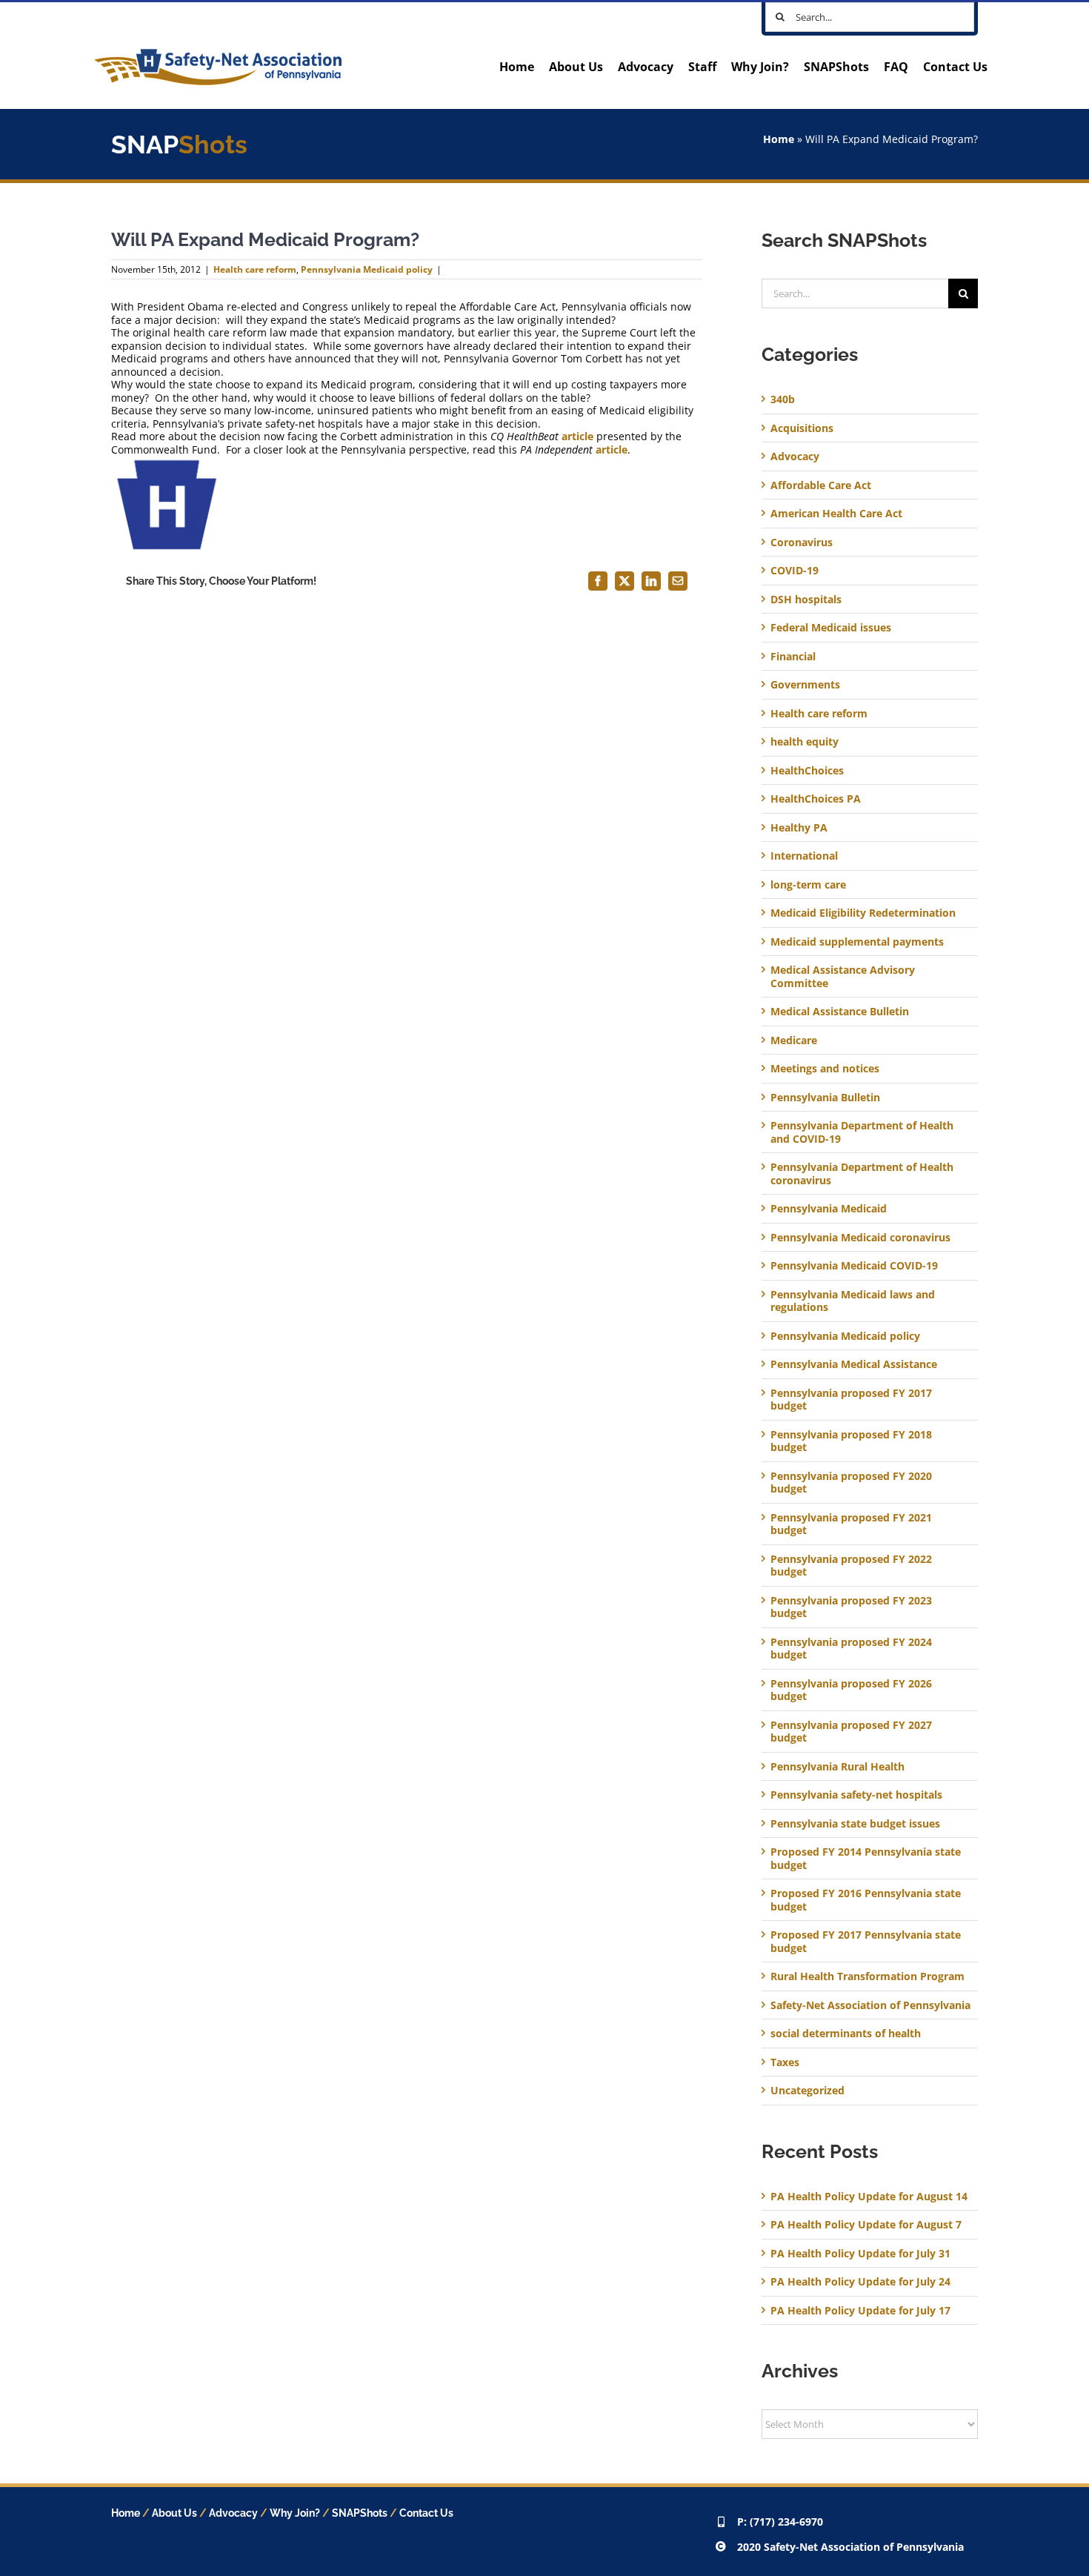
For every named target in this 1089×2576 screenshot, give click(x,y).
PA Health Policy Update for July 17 (860, 2310)
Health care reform (255, 269)
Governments (805, 685)
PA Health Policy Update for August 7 (866, 2224)
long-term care (808, 885)
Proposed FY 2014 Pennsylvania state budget (866, 1858)
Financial (793, 657)
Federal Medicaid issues (831, 628)
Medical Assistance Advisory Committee (843, 976)
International (804, 856)
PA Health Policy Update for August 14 (869, 2196)
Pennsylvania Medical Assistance (854, 1364)
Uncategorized (807, 2091)
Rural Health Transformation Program (867, 1976)
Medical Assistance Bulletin (840, 1012)
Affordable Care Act (821, 485)
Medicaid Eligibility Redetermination (865, 913)
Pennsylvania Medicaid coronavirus (860, 1238)
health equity (805, 742)
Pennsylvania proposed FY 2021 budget (851, 1524)
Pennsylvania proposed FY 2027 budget (851, 1732)
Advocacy (795, 457)
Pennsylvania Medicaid (829, 1209)
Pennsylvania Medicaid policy (367, 269)
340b (783, 399)
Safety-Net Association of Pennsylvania (870, 2005)
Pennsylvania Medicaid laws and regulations (853, 1301)
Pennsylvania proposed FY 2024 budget (851, 1649)
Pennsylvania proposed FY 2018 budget (851, 1441)
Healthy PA (799, 828)
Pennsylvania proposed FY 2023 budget (851, 1607)
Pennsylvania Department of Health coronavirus (862, 1174)
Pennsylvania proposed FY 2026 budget (851, 1690)
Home (779, 139)
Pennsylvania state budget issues (855, 1824)
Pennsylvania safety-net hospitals (856, 1795)
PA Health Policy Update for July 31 (860, 2253)
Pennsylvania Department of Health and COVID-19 (862, 1132)
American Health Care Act (836, 514)
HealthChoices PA (816, 799)
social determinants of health (846, 2034)
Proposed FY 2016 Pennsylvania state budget (866, 1900)
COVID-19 (795, 571)
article (577, 436)
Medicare (794, 1040)
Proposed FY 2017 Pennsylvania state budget (866, 1941)
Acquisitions (802, 428)
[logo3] (218, 54)
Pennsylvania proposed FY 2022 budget (851, 1566)
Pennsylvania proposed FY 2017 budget (851, 1400)
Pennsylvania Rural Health (837, 1767)
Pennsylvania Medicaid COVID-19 (854, 1266)
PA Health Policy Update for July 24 (860, 2281)
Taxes (785, 2062)
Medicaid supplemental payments (857, 942)
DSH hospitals (806, 600)
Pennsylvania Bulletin (825, 1098)
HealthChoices (807, 771)
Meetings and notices (825, 1069)
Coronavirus (802, 542)
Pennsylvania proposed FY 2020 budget (851, 1483)
